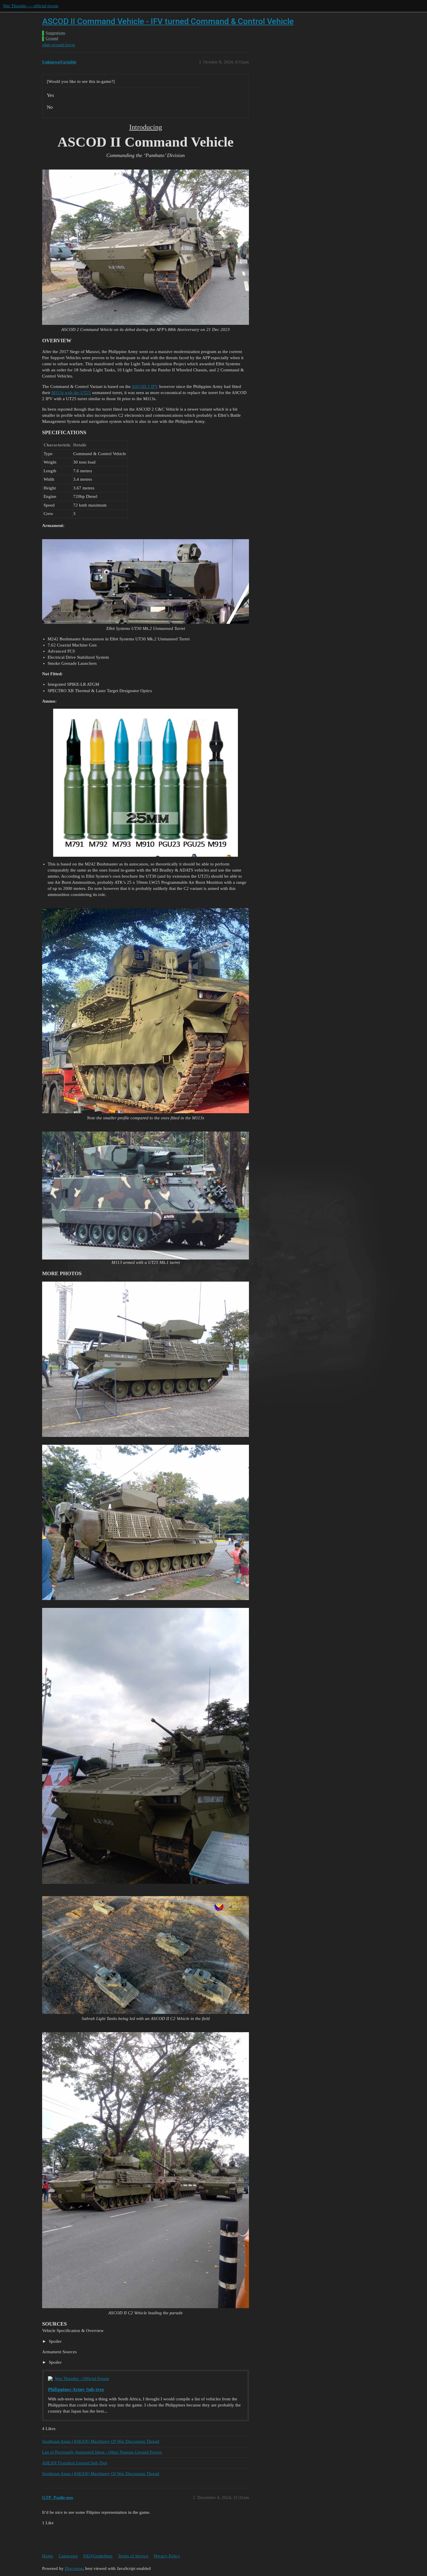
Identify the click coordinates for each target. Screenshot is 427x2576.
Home (48, 2556)
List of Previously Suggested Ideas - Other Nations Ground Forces (102, 2452)
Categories (68, 2556)
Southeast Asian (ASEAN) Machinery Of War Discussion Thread (101, 2441)
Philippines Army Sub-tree (76, 2389)
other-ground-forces (59, 45)
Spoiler (55, 2341)
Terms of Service (133, 2556)
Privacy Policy (167, 2556)
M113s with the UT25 (71, 393)
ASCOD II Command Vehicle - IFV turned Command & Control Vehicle (168, 21)
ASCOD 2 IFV (145, 386)
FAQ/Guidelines (98, 2556)
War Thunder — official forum (31, 6)
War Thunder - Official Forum (82, 2379)
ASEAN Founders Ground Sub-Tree (75, 2463)
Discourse (74, 2568)
